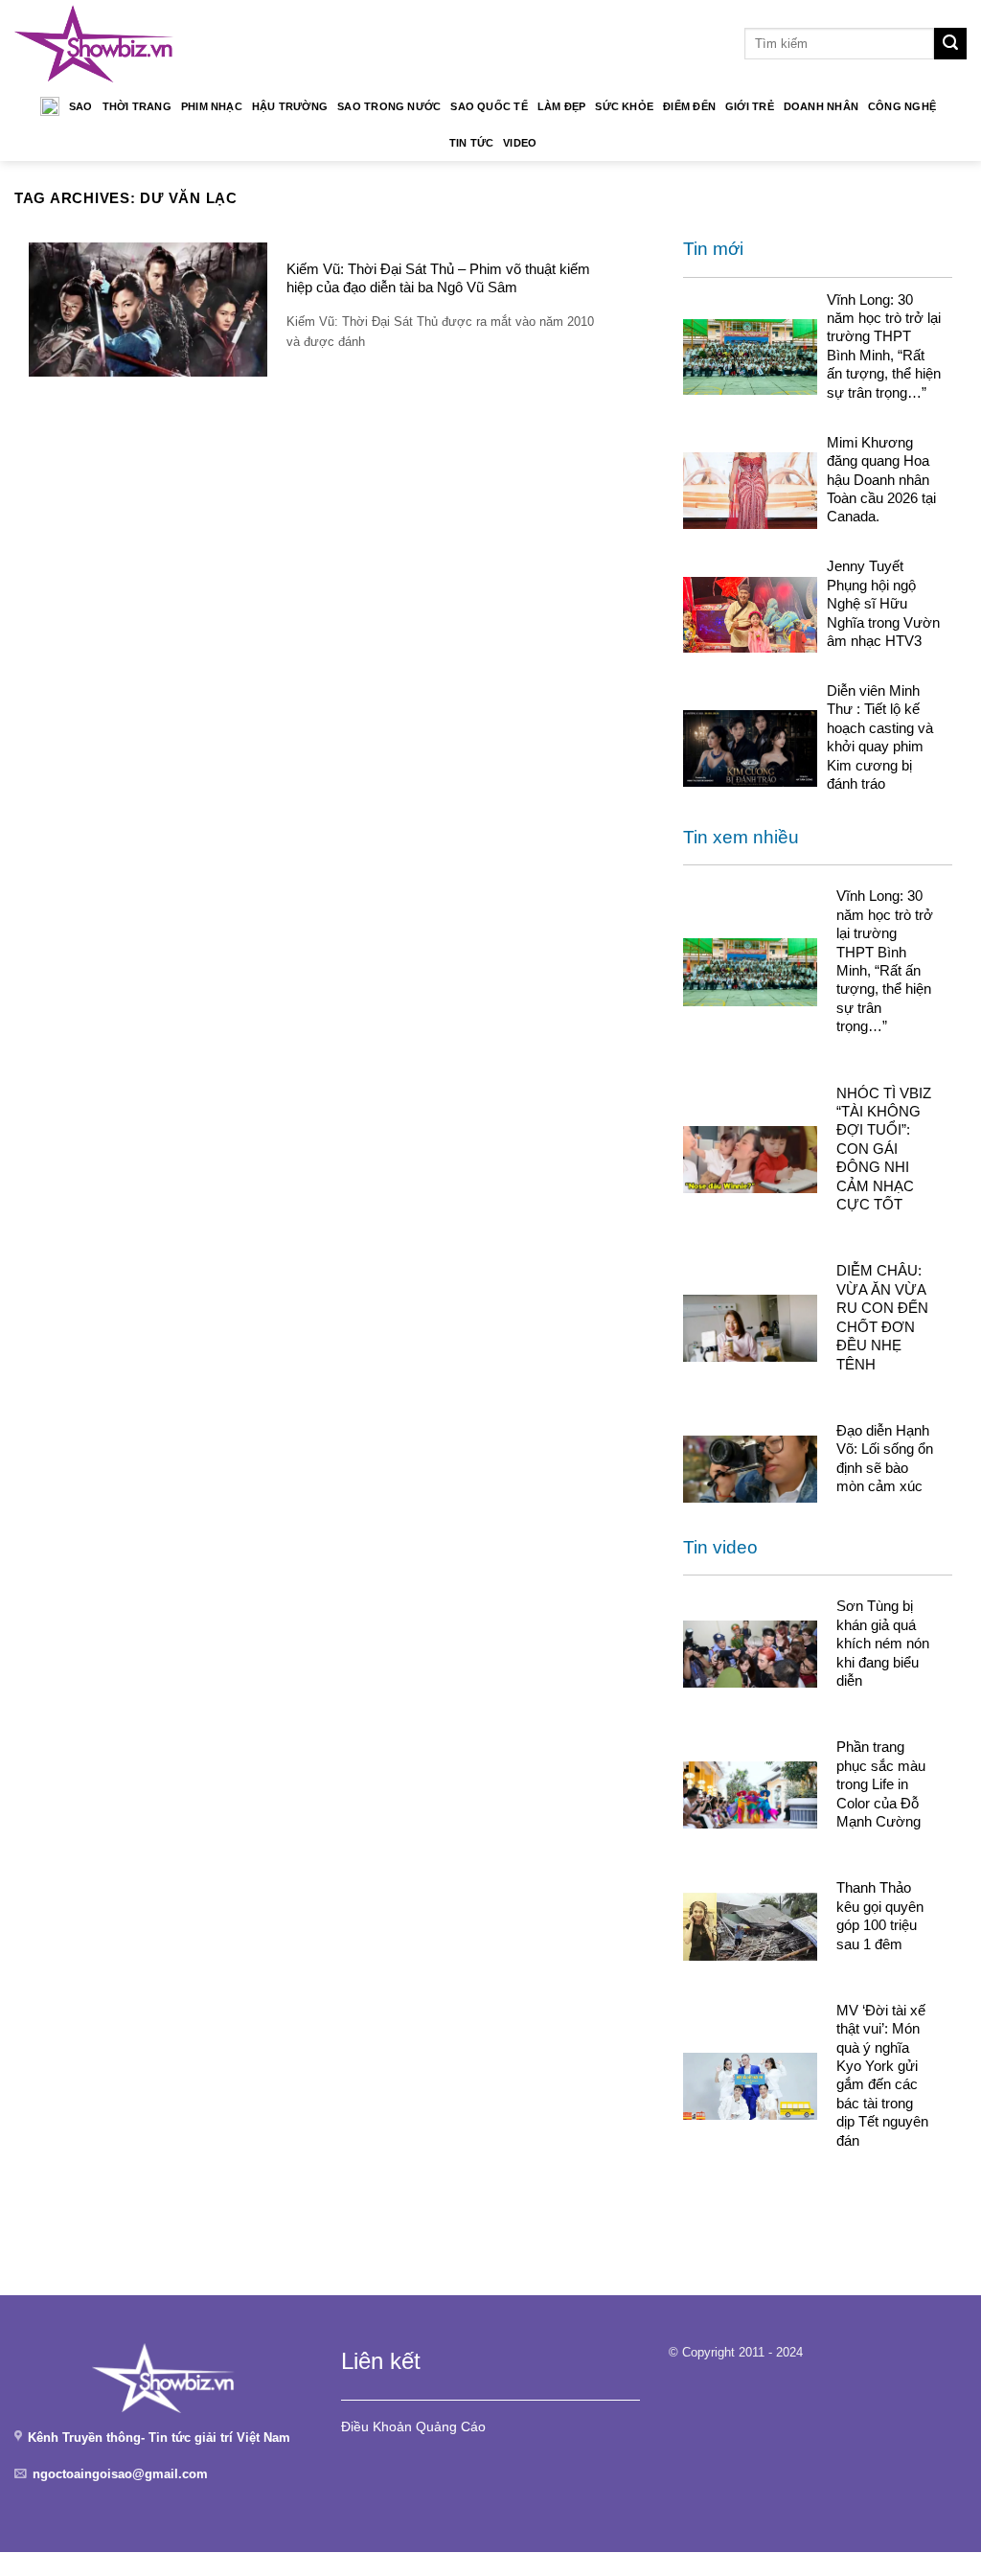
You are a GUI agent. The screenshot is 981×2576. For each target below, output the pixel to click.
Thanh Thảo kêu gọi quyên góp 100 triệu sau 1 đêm (880, 1915)
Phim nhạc (212, 106)
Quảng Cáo (451, 2426)
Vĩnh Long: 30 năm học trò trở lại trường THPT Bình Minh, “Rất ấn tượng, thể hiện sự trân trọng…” (884, 346)
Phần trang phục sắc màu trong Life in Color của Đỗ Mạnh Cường (881, 1784)
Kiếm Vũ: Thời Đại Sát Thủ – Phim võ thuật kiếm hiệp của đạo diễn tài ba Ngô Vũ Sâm (438, 278)
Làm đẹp (562, 106)
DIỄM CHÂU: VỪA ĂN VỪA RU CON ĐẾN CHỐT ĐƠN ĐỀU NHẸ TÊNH (882, 1317)
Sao (81, 106)
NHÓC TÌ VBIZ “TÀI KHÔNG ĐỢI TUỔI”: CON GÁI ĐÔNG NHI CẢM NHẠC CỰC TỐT (884, 1149)
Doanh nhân (821, 106)
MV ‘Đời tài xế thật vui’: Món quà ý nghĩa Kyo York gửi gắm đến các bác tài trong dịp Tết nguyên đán (882, 2075)
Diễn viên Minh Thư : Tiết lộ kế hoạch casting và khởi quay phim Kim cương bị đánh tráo (880, 737)
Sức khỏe (624, 106)
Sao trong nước (389, 106)
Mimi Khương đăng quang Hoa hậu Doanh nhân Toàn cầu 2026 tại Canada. (881, 480)
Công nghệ (902, 106)
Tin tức (472, 143)
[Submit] (950, 44)
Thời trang (137, 106)
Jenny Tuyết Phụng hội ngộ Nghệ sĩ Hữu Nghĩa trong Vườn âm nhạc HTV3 (883, 603)
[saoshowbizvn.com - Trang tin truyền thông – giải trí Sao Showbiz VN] (94, 44)
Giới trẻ (750, 106)
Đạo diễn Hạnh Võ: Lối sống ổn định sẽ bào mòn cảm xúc (885, 1458)
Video (520, 143)
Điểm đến (689, 106)
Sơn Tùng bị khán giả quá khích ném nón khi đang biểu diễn (883, 1643)
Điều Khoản (376, 2426)
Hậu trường (290, 106)
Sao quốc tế (489, 106)
